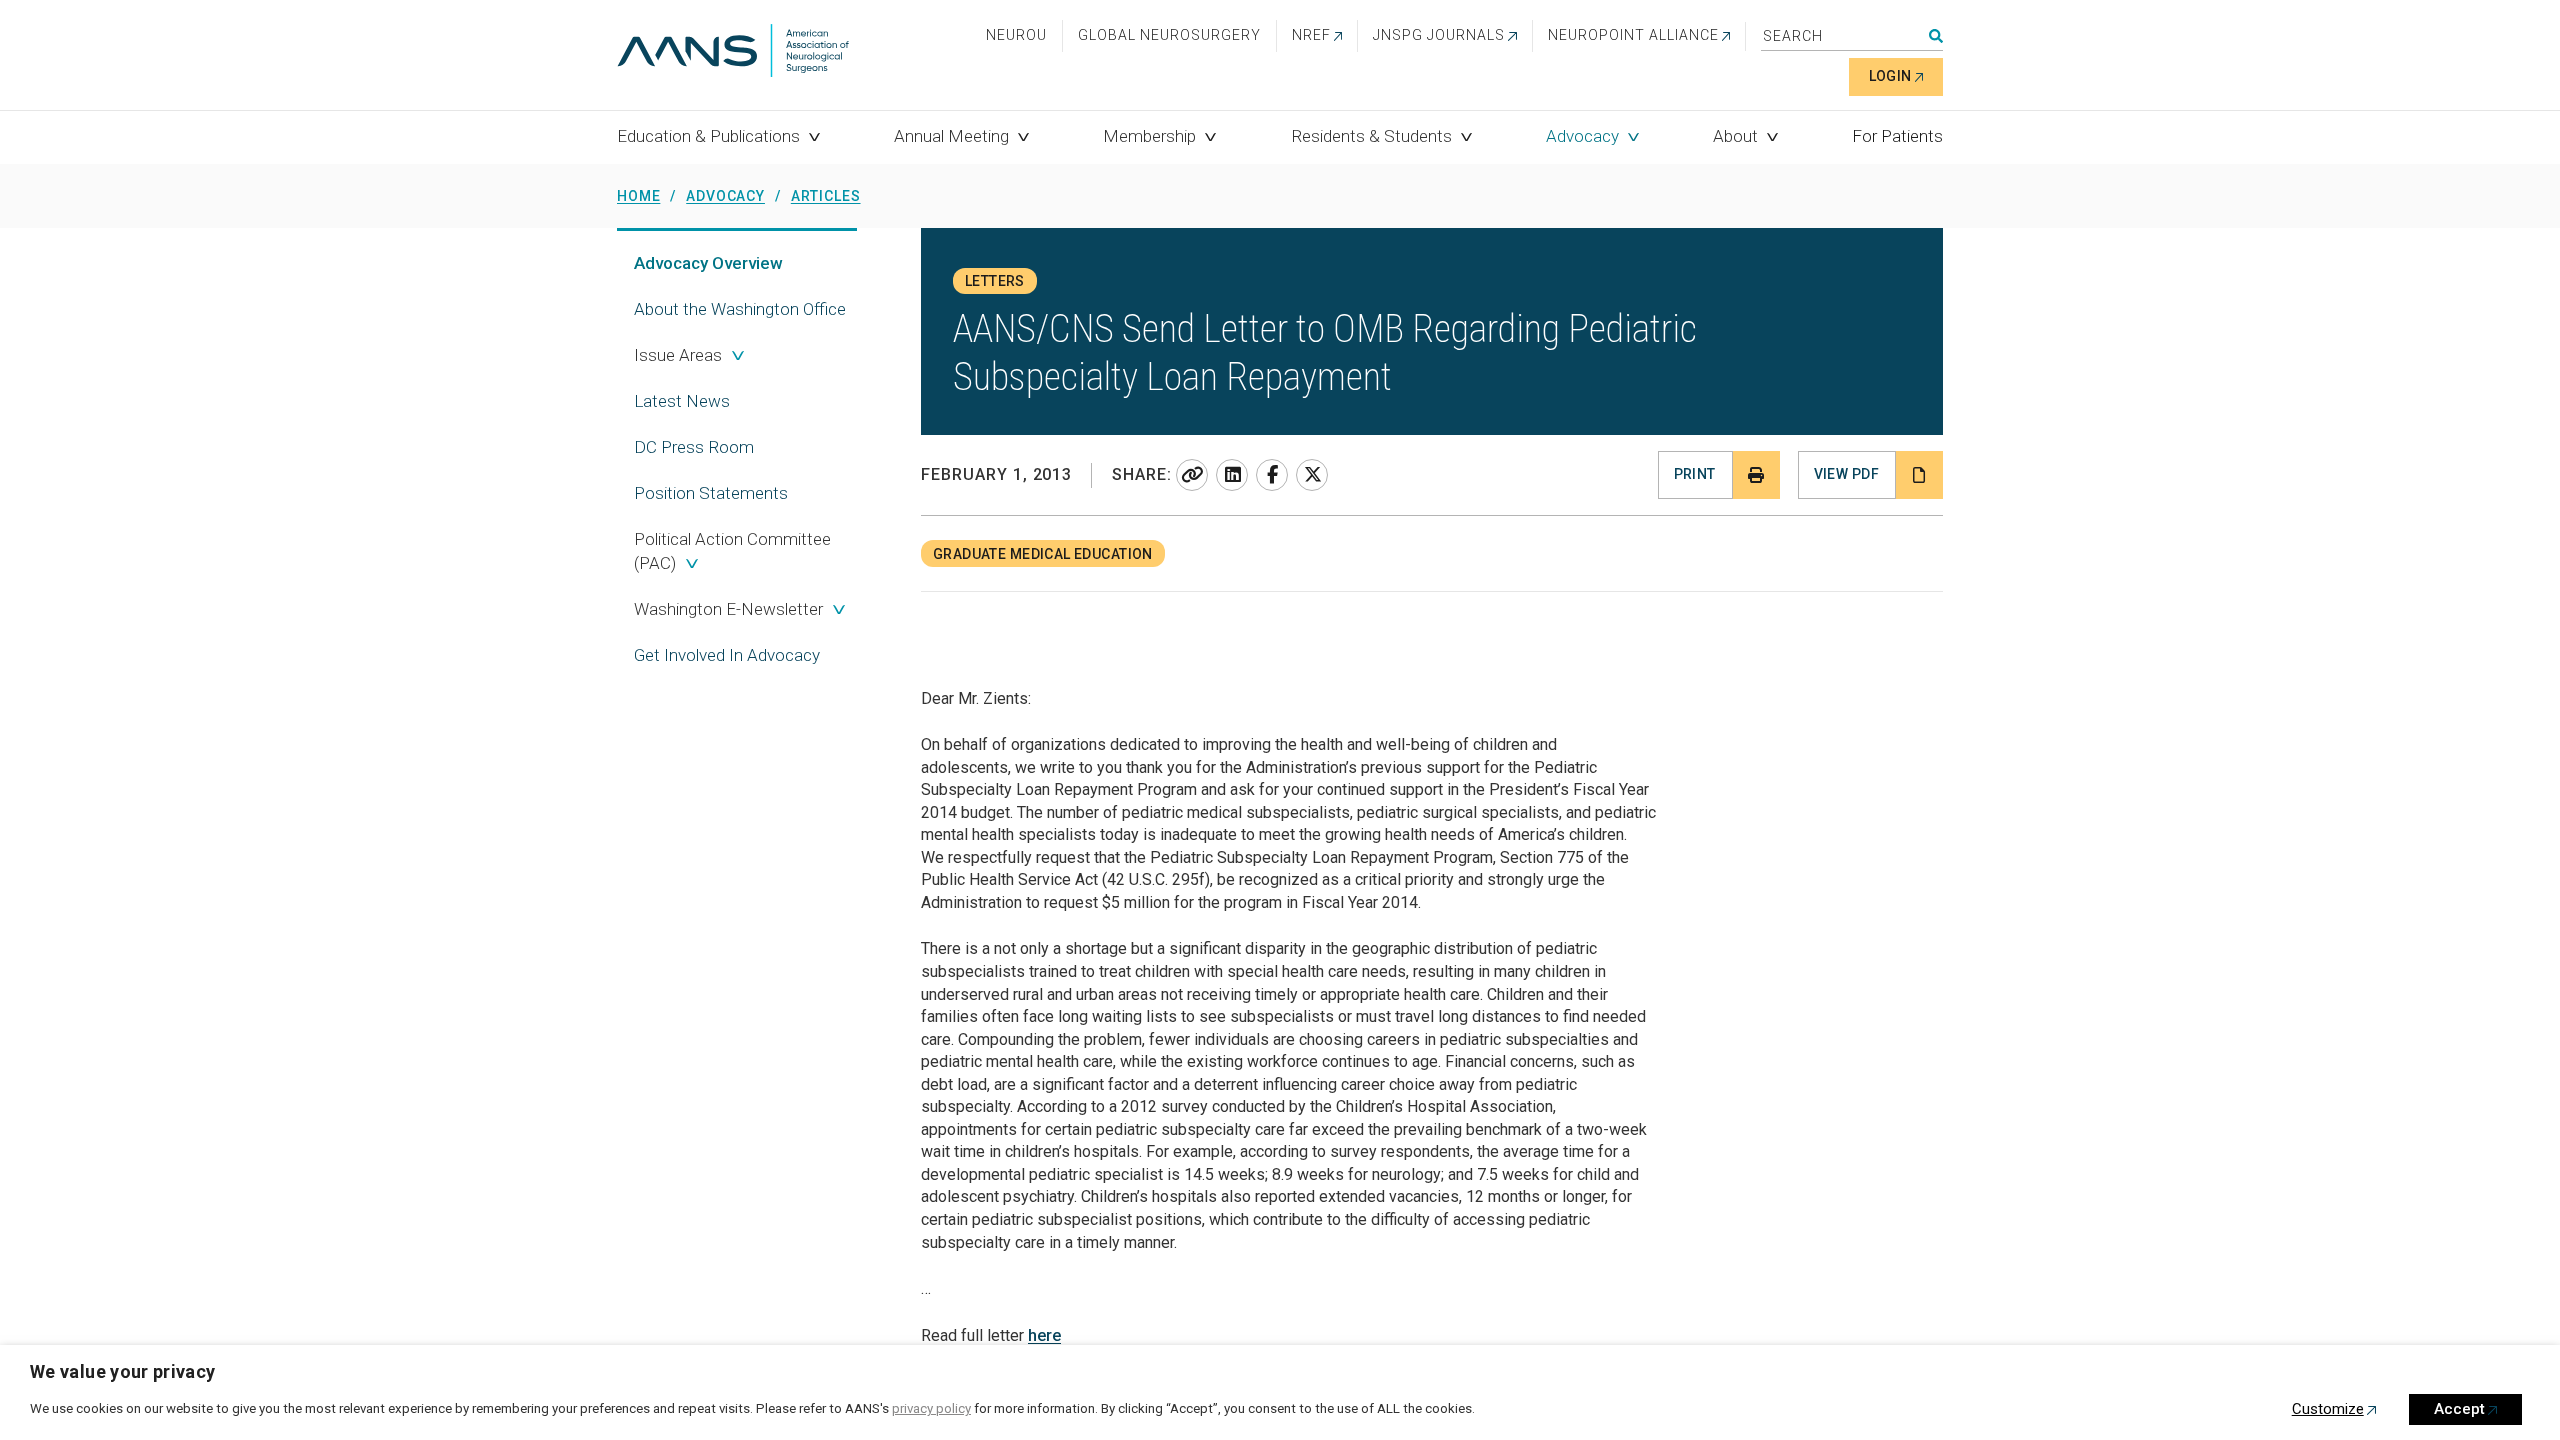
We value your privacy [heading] (123, 1371)
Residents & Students (1371, 136)
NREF (1311, 35)
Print (1695, 474)
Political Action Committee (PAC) (732, 551)
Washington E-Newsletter (728, 609)
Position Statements (711, 493)
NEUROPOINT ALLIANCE (1633, 35)
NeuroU (1016, 35)
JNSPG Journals (1439, 35)
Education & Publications (708, 136)
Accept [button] (2459, 1409)
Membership (1149, 136)
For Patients (1897, 136)
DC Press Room (694, 447)
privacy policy (931, 1408)
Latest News (682, 401)
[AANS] (733, 52)
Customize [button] (2328, 1409)
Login (1890, 76)
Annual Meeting (951, 136)
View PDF (1846, 474)
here (1044, 1335)
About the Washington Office (740, 309)
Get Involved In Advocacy (727, 655)
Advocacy (1582, 136)
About (1735, 136)
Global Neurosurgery (1169, 35)
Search (1936, 36)
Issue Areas (678, 355)
